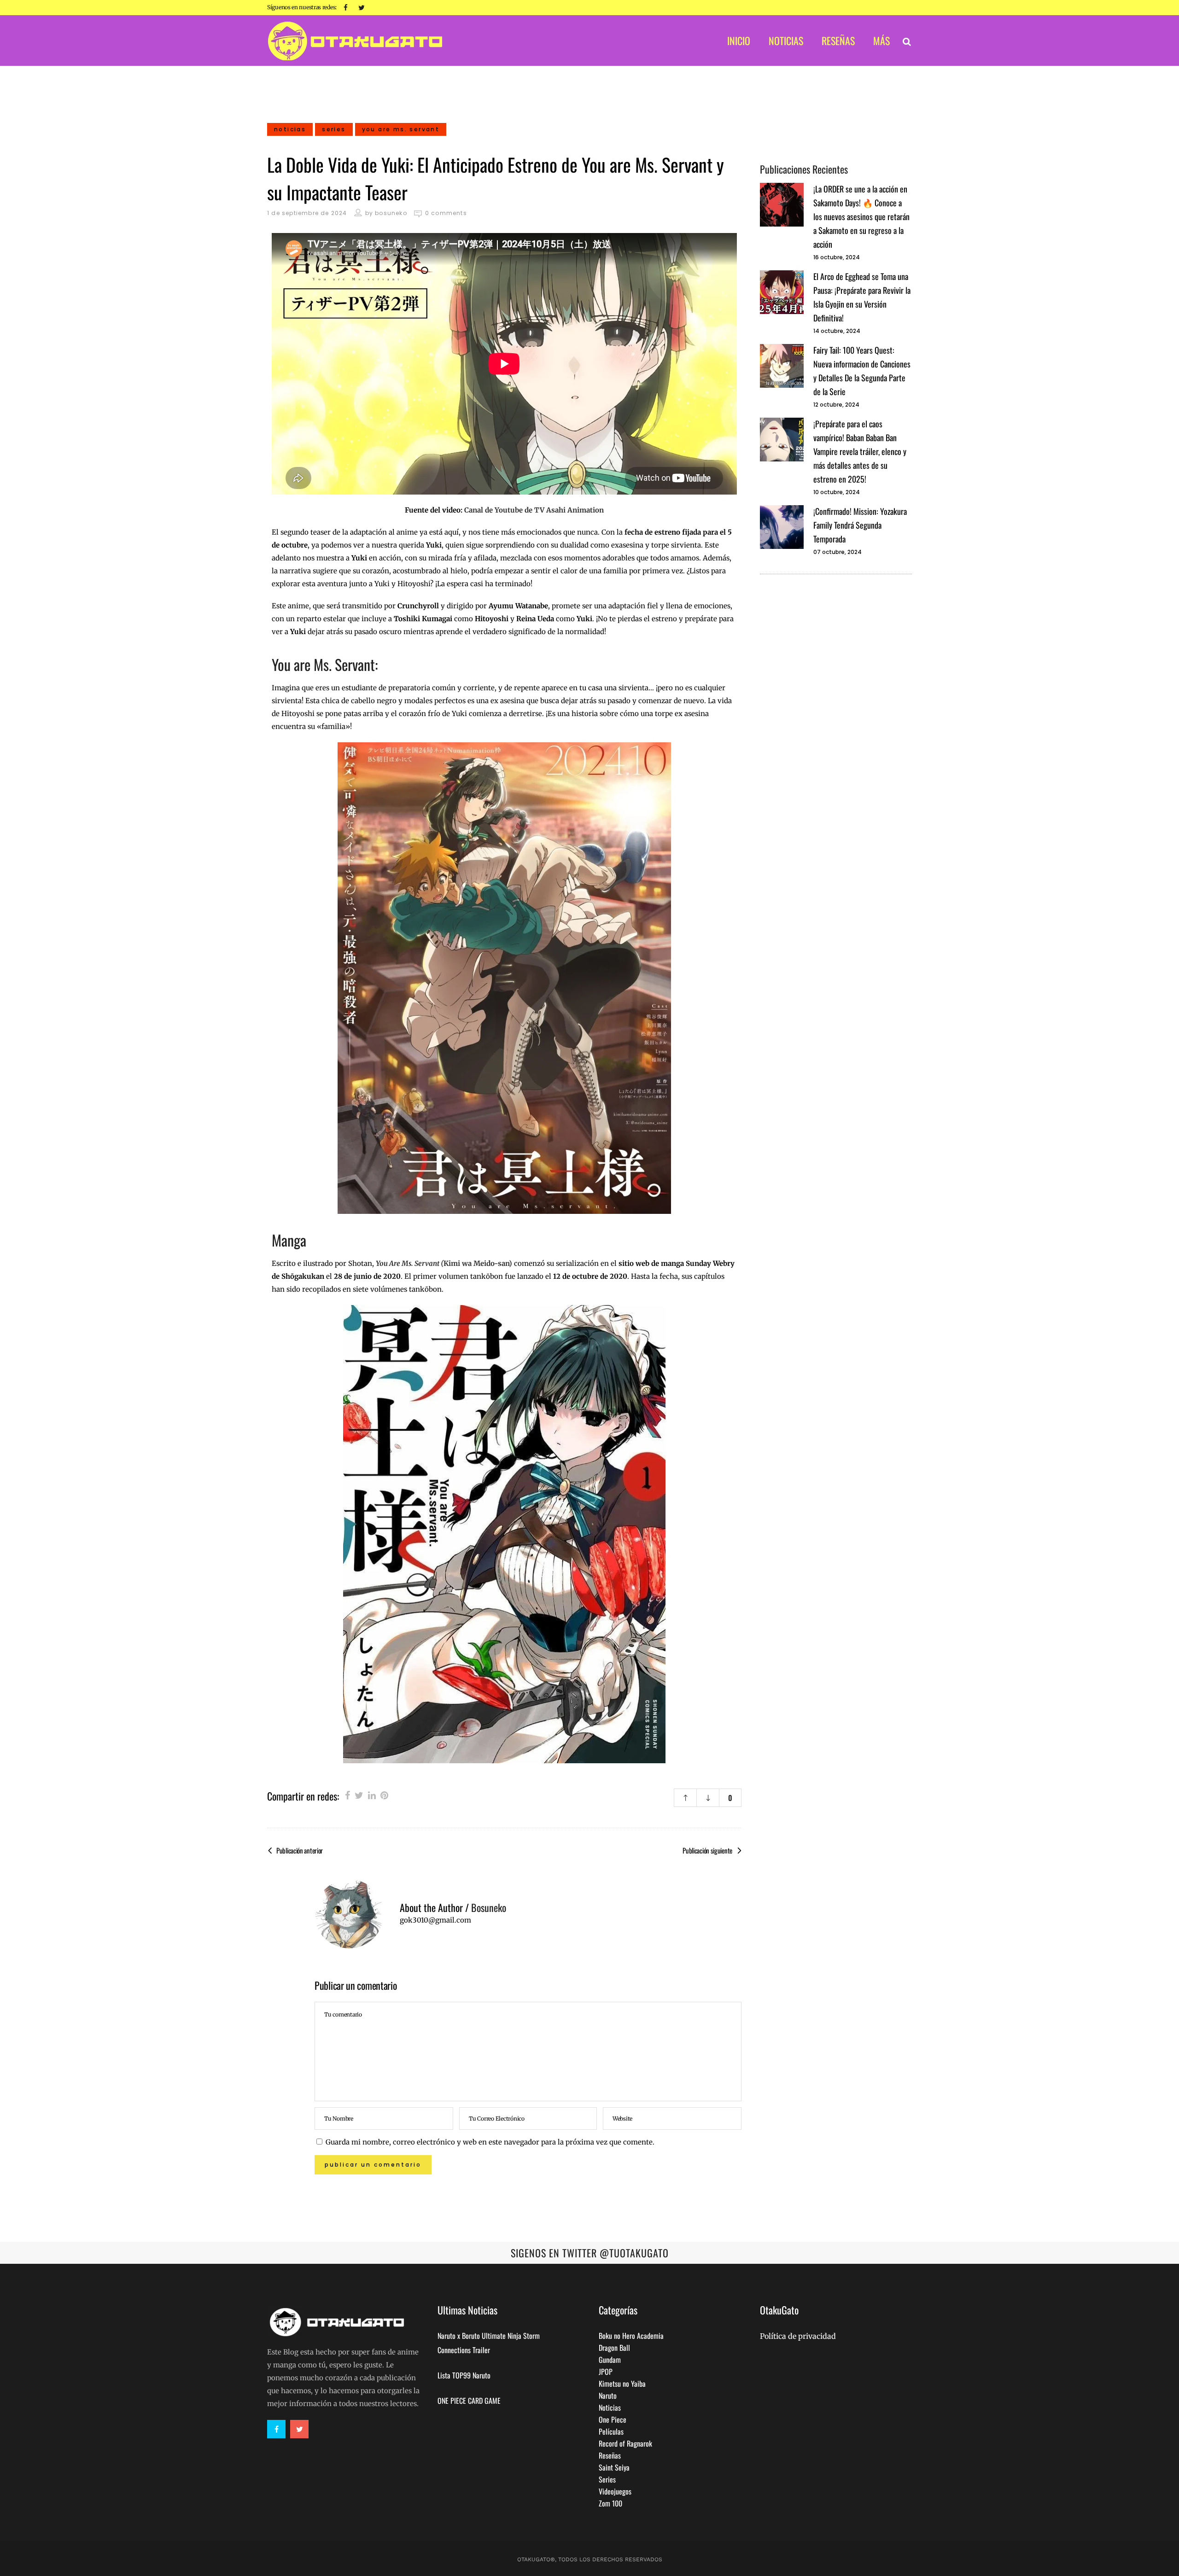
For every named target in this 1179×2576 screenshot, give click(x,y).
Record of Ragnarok (625, 2443)
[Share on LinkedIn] (372, 1795)
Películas (611, 2431)
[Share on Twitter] (359, 1795)
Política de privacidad (798, 2336)
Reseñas (610, 2455)
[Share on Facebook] (347, 1795)
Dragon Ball (614, 2348)
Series (607, 2479)
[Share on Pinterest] (384, 1795)
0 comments (446, 213)
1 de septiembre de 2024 (307, 213)
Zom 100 (610, 2503)
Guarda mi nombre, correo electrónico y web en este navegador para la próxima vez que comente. (490, 2142)
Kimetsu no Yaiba (622, 2384)
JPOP (606, 2372)
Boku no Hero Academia (631, 2336)
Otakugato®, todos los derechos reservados (590, 2559)
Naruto (608, 2395)
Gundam (610, 2360)
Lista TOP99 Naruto (464, 2375)
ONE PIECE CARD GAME (469, 2401)
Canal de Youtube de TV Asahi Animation (534, 510)
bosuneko (391, 213)
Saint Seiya (614, 2467)
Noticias (610, 2407)
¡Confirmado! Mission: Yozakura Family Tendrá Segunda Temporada (860, 525)
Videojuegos (615, 2491)
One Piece (613, 2419)
